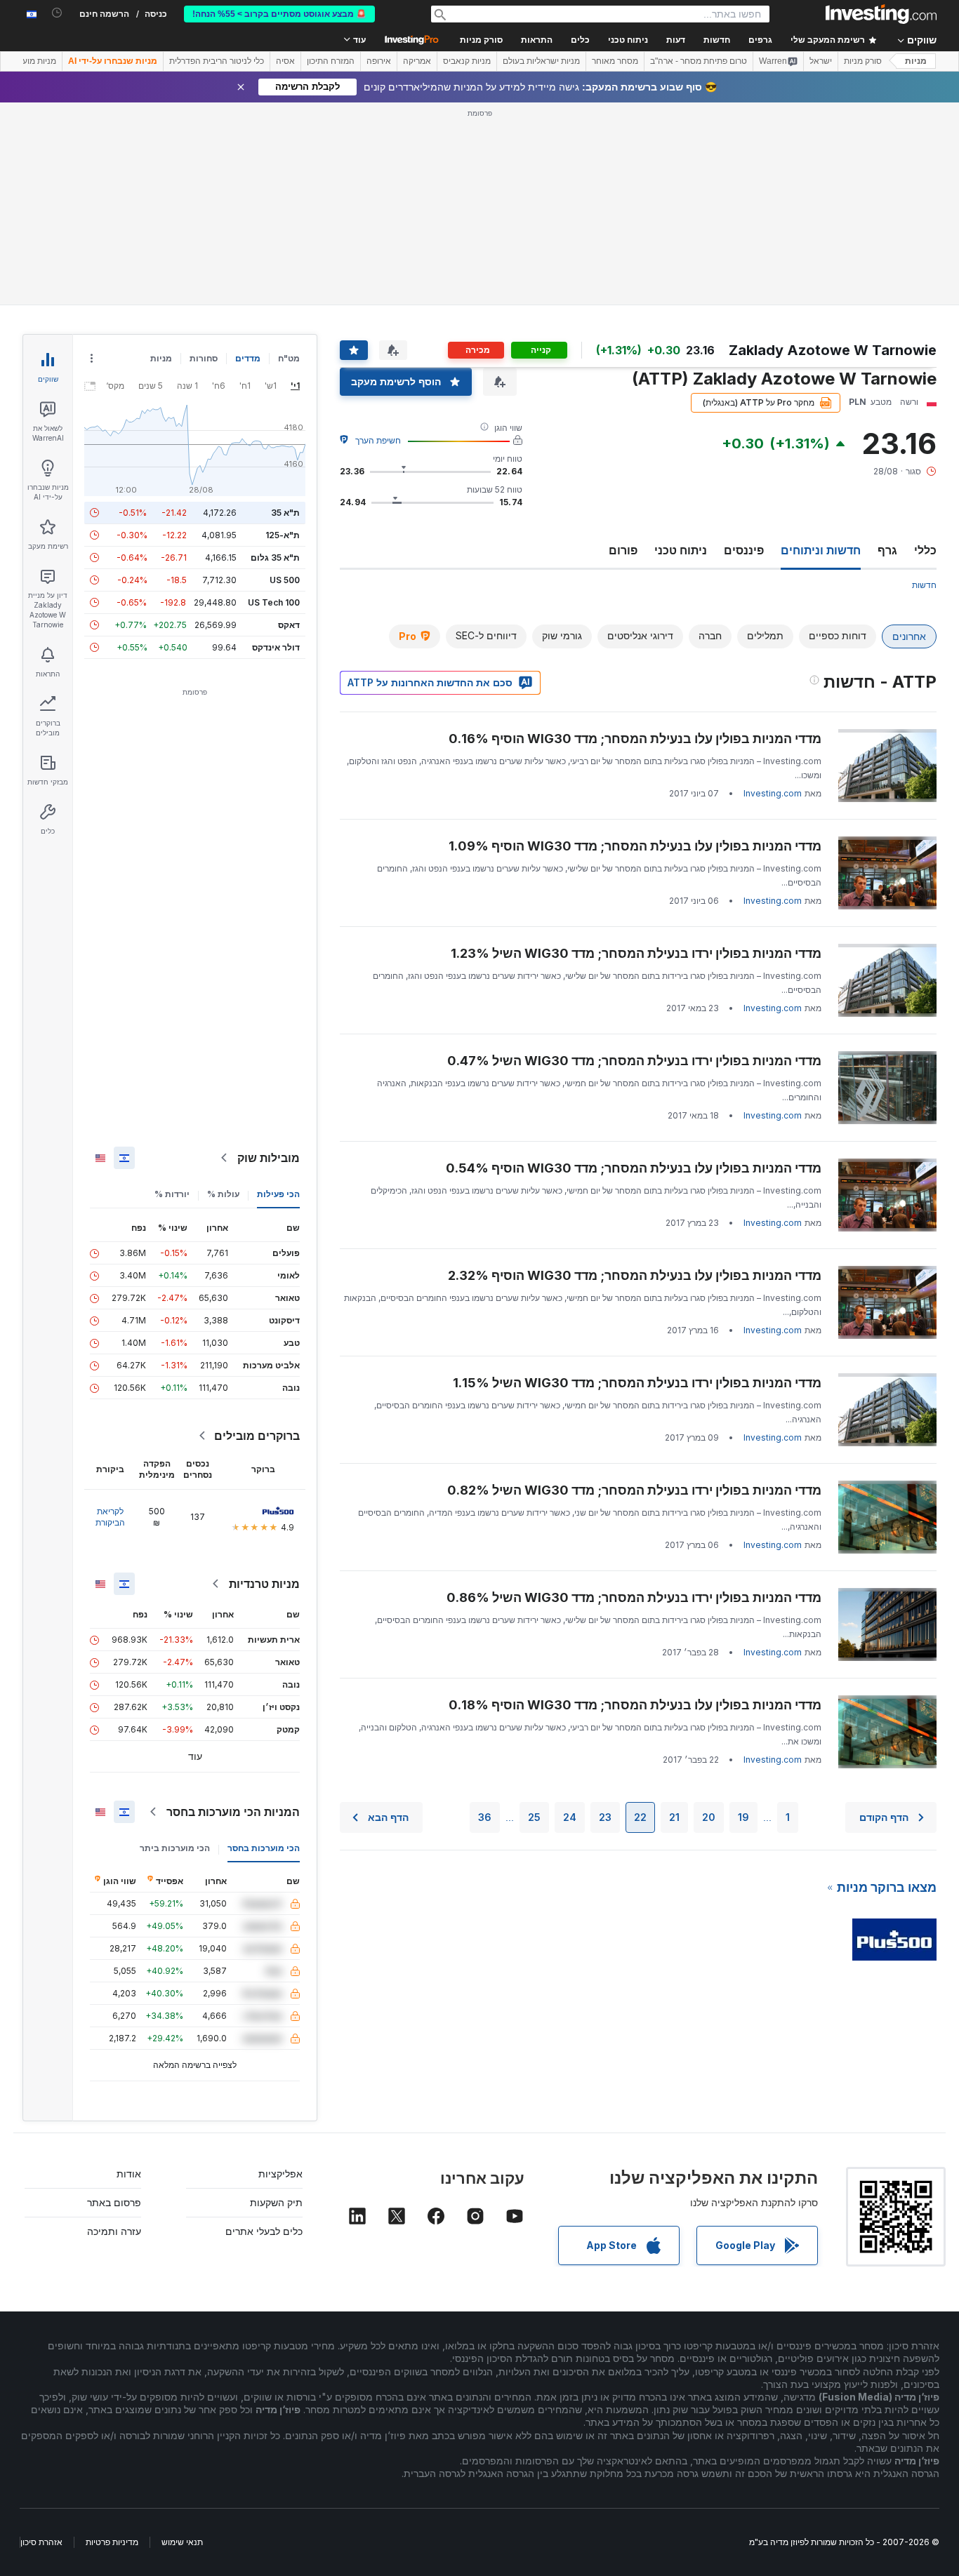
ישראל (821, 61)
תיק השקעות (276, 2202)
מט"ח (289, 358)
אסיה (285, 61)
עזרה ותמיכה (114, 2231)
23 (605, 1817)
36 (485, 1817)
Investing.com (773, 793)
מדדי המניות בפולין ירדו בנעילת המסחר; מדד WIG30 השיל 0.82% (634, 1490)
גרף (887, 550)
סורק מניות (481, 40)
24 (570, 1817)
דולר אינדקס (276, 647)
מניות (916, 61)
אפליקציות (280, 2174)
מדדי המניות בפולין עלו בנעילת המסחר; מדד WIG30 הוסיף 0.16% (635, 739)
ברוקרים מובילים (257, 1436)
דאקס (289, 625)
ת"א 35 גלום (275, 558)
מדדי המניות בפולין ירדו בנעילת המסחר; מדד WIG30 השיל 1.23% (636, 953)
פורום (623, 550)
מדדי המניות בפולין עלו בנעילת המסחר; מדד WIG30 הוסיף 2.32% (635, 1275)
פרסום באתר (114, 2202)
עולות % (223, 1194)
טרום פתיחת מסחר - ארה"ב (699, 61)
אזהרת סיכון (41, 2542)
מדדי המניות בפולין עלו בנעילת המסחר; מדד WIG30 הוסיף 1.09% (635, 846)
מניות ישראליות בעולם (541, 61)
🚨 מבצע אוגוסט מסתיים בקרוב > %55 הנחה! (279, 14)
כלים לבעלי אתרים (264, 2231)
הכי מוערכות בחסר (264, 1848)
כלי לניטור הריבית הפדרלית (217, 61)
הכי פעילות (278, 1194)
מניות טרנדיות (264, 1584)
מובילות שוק (269, 1158)
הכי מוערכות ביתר (175, 1848)
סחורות (204, 358)
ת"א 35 (285, 513)
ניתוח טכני (681, 550)
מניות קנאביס (467, 61)
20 (709, 1817)
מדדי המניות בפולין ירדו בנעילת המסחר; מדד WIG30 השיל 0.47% (634, 1061)
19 (743, 1817)
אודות (129, 2174)
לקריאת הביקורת (110, 1517)
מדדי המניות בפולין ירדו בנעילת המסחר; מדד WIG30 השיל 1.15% (637, 1383)
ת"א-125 (283, 535)
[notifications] (57, 13)
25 (534, 1817)
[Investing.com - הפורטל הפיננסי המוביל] (881, 14)
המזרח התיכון (331, 61)
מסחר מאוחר (615, 61)
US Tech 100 (274, 602)
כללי (925, 550)
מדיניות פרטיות (112, 2542)
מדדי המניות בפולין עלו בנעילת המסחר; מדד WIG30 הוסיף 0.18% (635, 1705)
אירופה (379, 61)
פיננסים (744, 550)
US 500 (285, 580)
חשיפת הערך (378, 440)
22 (640, 1817)
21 (674, 1817)
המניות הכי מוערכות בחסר (233, 1812)
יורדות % (172, 1194)
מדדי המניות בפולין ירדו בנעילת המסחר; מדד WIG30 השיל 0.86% (634, 1597)
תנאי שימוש (182, 2542)
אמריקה (417, 61)
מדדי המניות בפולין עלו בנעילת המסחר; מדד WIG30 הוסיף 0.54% (634, 1168)
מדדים (248, 358)
